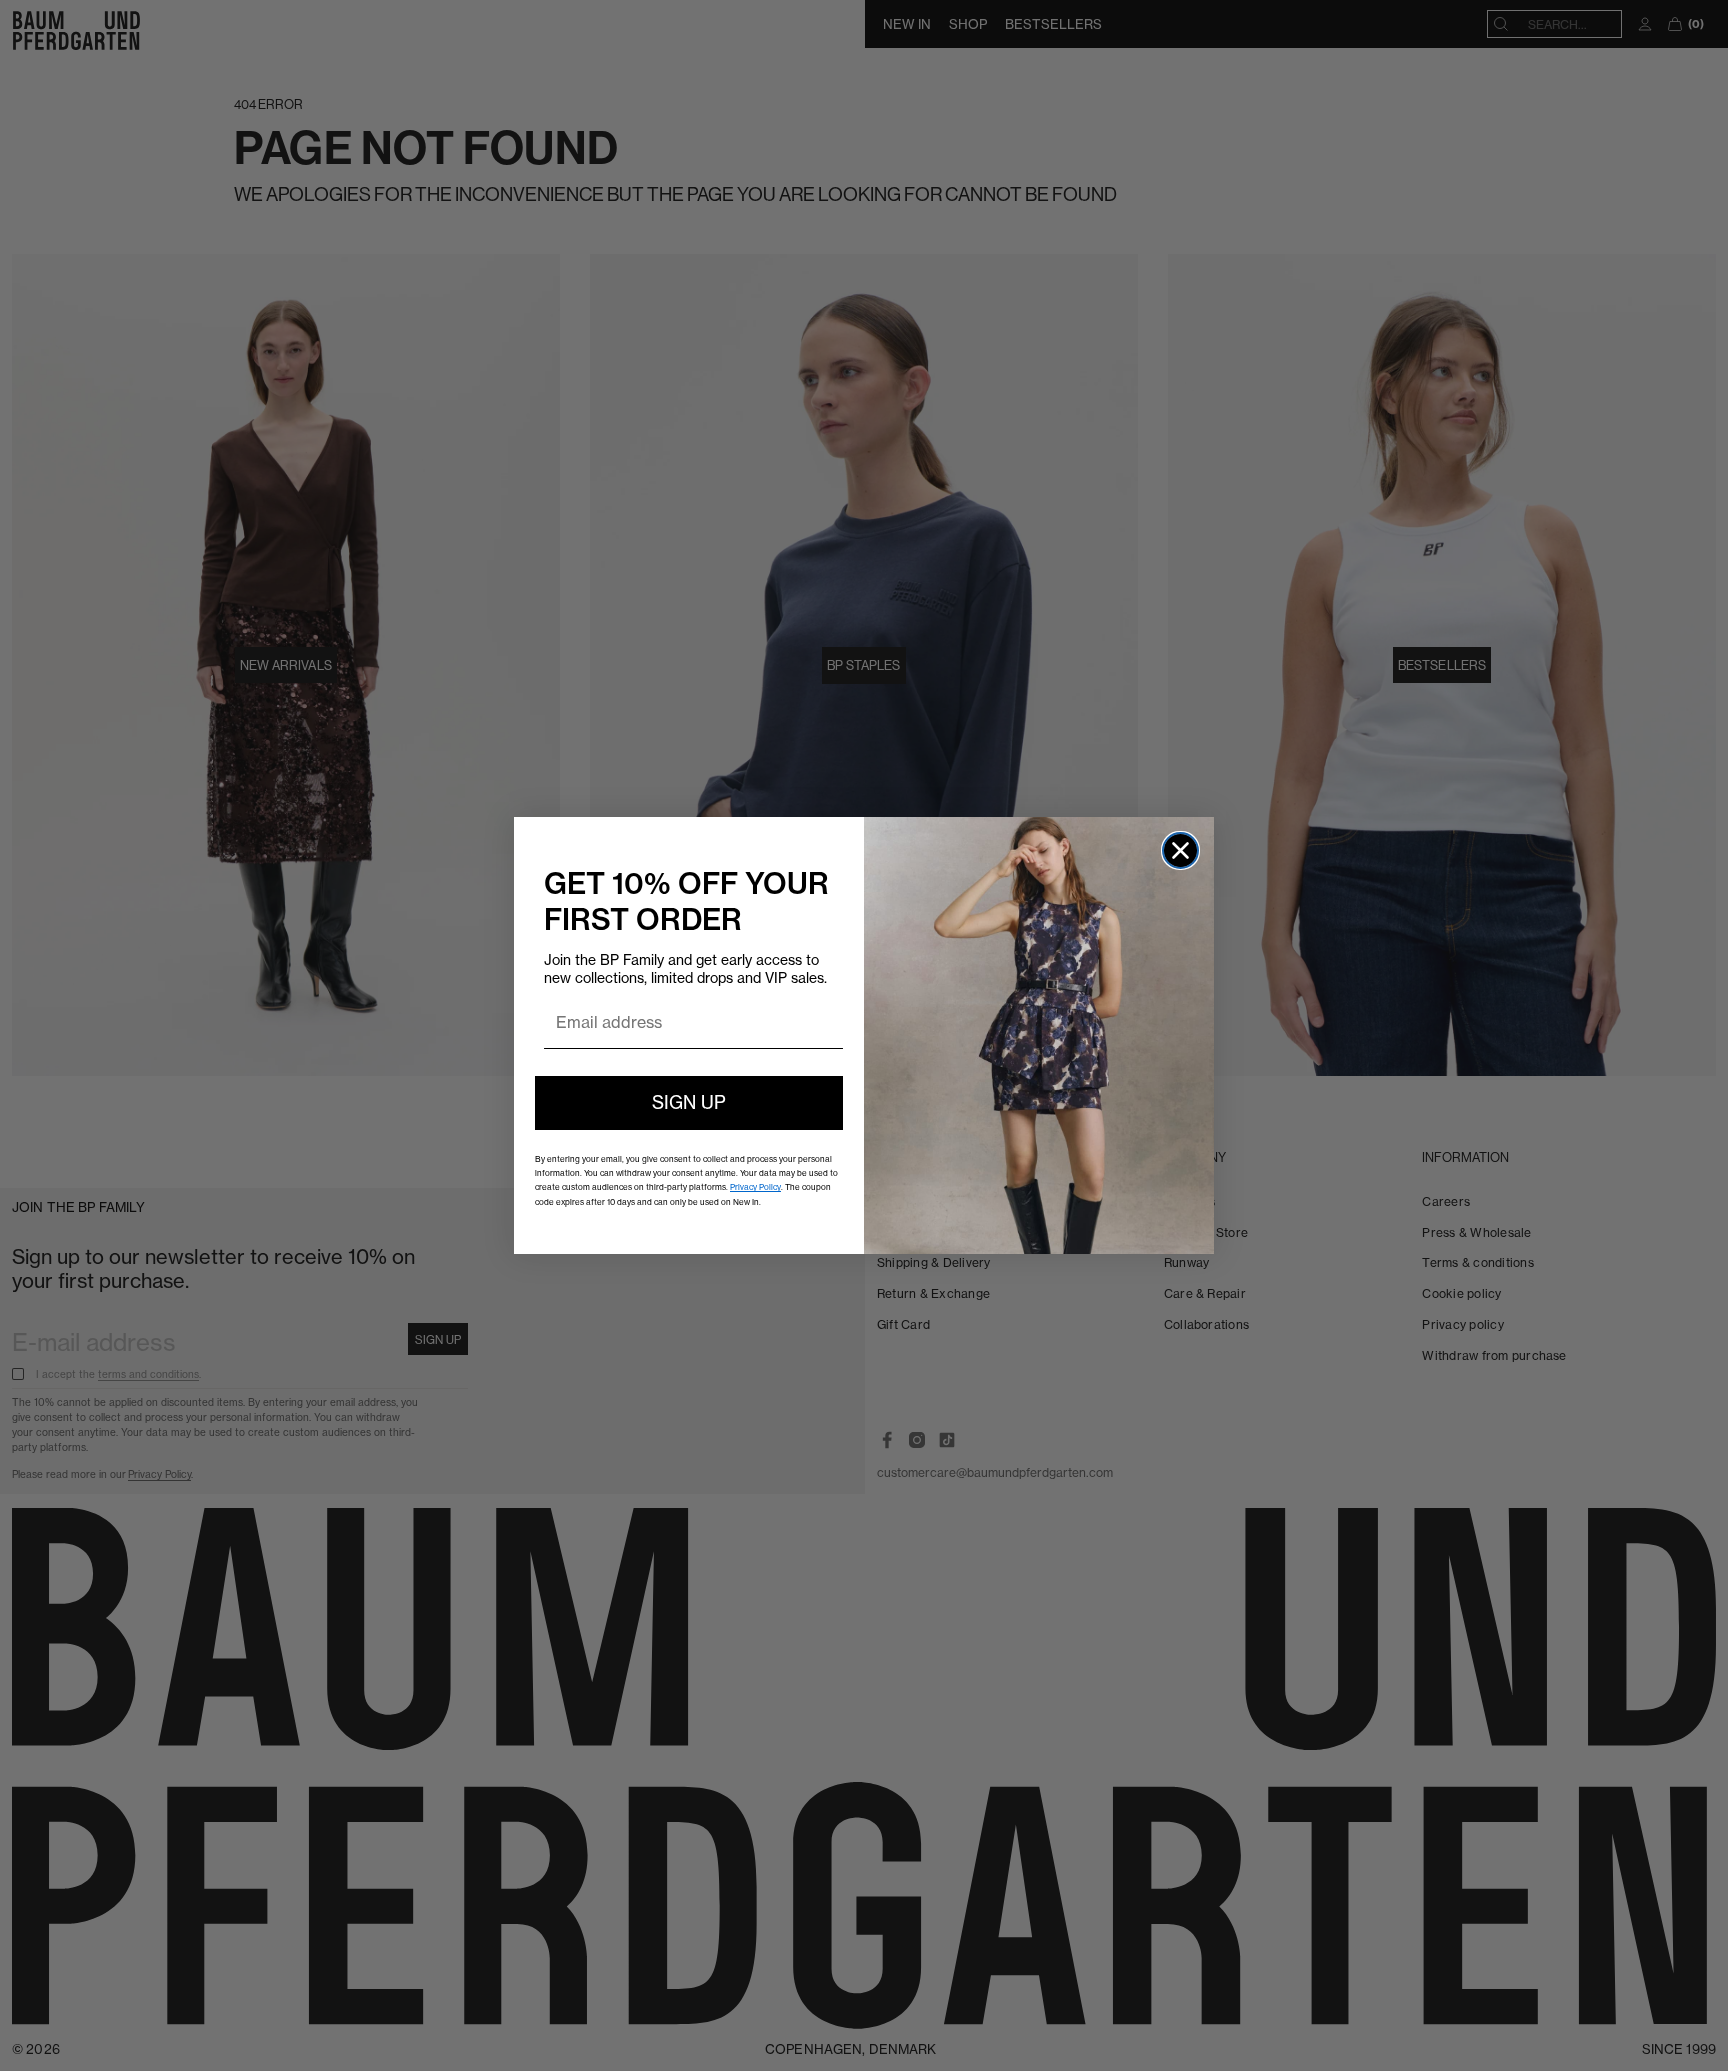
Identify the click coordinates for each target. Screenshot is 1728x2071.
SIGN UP (689, 1102)
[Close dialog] (1180, 850)
